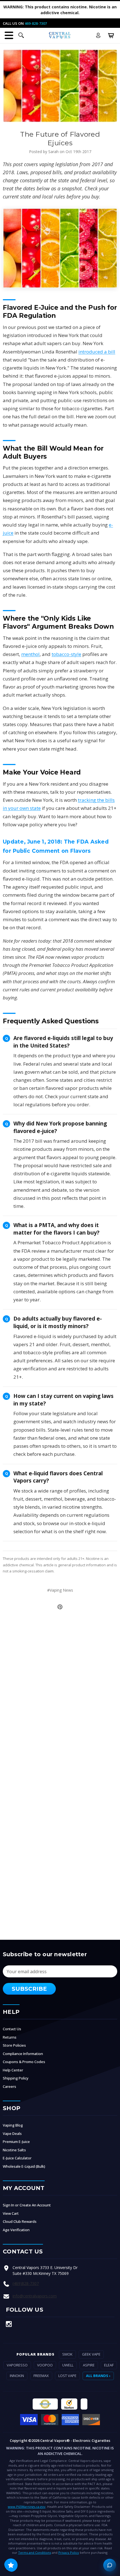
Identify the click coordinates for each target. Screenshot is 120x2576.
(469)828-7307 (26, 2283)
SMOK (67, 2354)
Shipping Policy (16, 2078)
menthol (30, 654)
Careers (9, 2086)
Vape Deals (12, 2133)
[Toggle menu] (9, 35)
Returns (10, 2037)
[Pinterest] (60, 1607)
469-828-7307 (36, 23)
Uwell (68, 2365)
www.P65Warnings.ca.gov (27, 2507)
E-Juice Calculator (17, 2158)
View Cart (11, 2213)
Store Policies (14, 2045)
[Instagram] (9, 2324)
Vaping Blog (13, 2125)
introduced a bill (97, 352)
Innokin (17, 2376)
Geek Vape (91, 2354)
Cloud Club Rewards (20, 2221)
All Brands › (98, 2376)
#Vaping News (60, 1590)
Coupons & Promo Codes (24, 2062)
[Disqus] (60, 1689)
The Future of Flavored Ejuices (60, 138)
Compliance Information (23, 2054)
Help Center (13, 2070)
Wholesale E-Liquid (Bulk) (24, 2166)
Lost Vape (67, 2376)
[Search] (21, 35)
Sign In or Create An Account (27, 2205)
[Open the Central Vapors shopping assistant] (110, 2565)
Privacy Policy (69, 2552)
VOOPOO (45, 2365)
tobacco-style (66, 654)
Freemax (41, 2376)
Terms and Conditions (35, 2552)
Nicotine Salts (14, 2150)
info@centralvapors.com (35, 2296)
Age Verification (16, 2230)
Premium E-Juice (16, 2142)
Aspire (89, 2365)
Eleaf (109, 2365)
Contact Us (12, 2029)
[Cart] (111, 35)
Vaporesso (17, 2365)
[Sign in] (98, 35)
